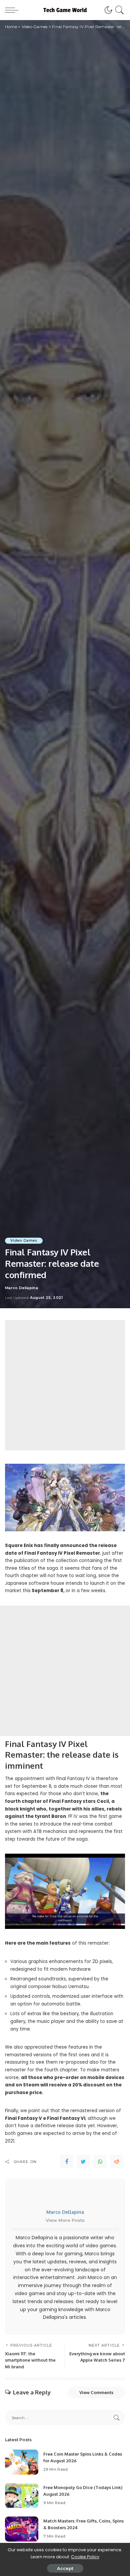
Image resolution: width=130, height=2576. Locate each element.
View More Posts (65, 2220)
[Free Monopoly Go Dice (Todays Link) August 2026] (22, 2496)
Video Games (24, 1241)
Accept (65, 2568)
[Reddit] (117, 2162)
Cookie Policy (85, 2557)
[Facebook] (67, 2162)
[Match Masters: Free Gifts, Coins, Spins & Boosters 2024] (22, 2529)
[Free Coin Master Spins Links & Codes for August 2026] (22, 2462)
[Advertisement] (65, 1385)
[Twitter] (83, 2162)
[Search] (118, 10)
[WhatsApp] (100, 2162)
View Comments (96, 2392)
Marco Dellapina (21, 1288)
